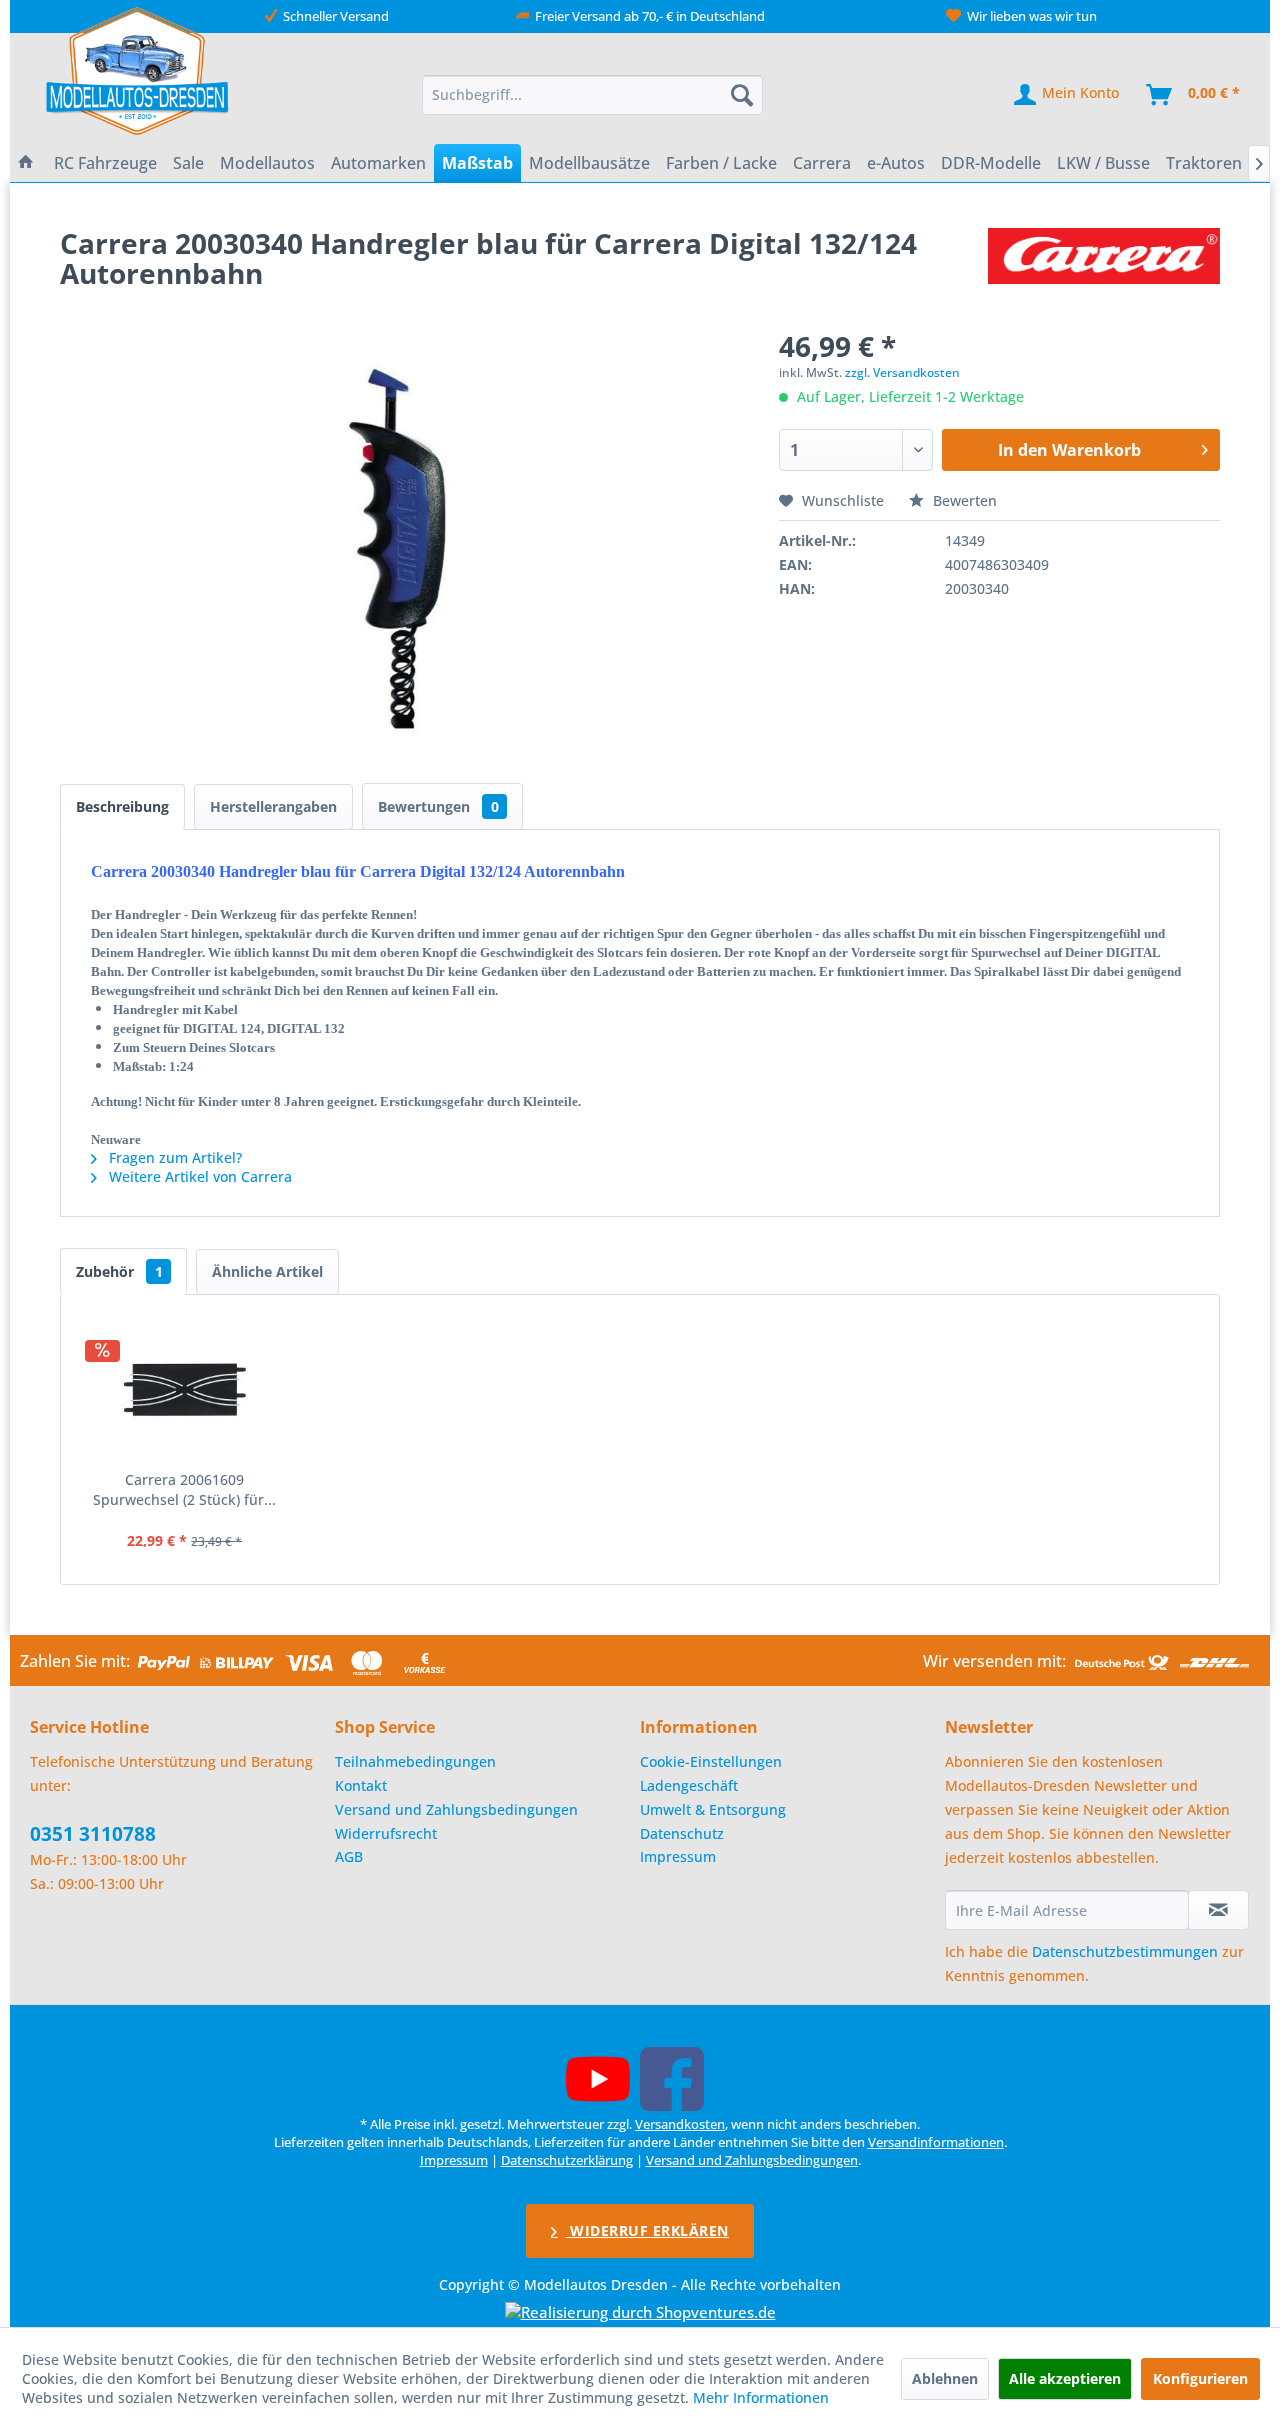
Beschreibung (122, 806)
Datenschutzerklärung (567, 2160)
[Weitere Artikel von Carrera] (1104, 263)
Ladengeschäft (689, 1785)
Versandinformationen (936, 2142)
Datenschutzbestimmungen (1125, 1951)
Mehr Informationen (761, 2397)
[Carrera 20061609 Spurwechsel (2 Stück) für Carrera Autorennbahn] (185, 1390)
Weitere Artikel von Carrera (198, 1176)
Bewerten (963, 500)
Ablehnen (945, 2378)
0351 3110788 (93, 1834)
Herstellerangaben (273, 806)
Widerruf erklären (647, 2230)
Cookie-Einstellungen (711, 1761)
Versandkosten (680, 2124)
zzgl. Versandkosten (902, 372)
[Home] (26, 163)
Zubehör (119, 1271)
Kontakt (361, 1785)
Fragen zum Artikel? (173, 1157)
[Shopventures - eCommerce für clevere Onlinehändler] (640, 2312)
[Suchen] (742, 95)
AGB (349, 1856)
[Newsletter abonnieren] (1218, 1910)
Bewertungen (438, 806)
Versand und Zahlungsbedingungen (456, 1809)
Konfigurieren (1200, 2378)
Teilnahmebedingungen (415, 1761)
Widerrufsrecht (386, 1833)
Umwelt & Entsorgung (713, 1809)
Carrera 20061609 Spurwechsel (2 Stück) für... (184, 1489)
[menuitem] (593, 95)
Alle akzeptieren (1065, 2378)
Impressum (678, 1856)
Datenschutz (682, 1833)
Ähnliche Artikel (267, 1271)
